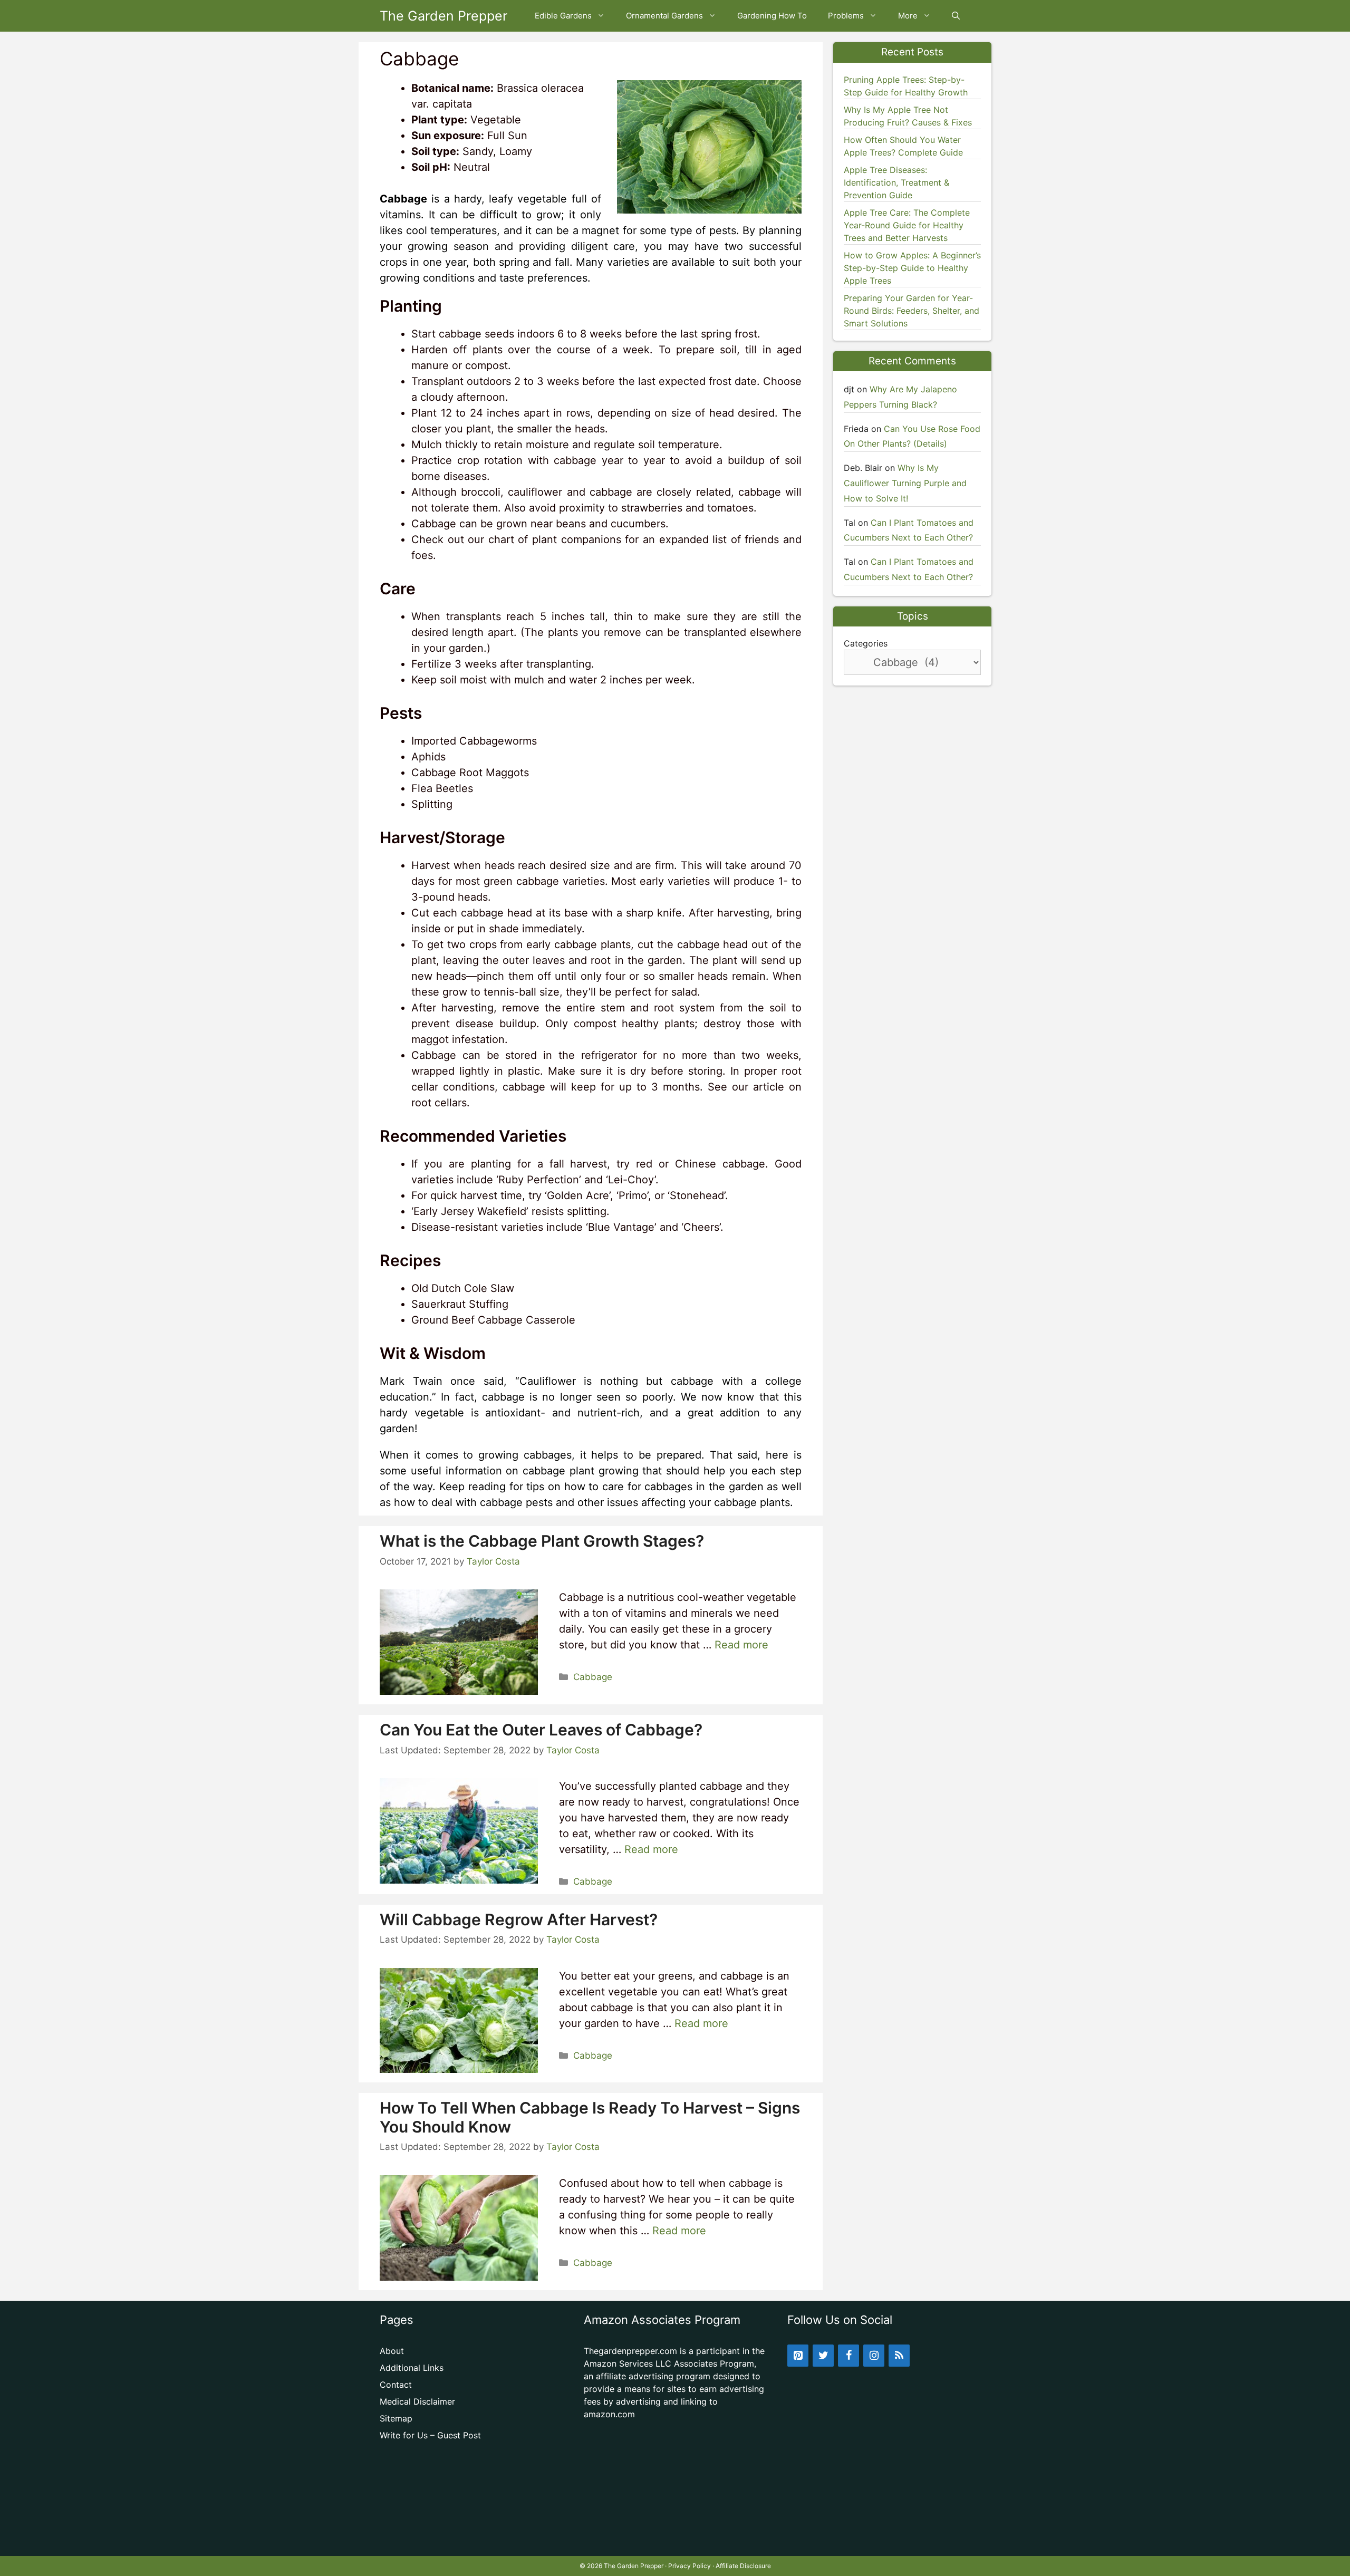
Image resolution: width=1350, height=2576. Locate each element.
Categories (866, 643)
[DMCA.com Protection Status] (675, 2539)
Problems (846, 16)
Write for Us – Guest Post (430, 2435)
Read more (741, 1645)
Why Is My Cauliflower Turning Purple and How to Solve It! (905, 483)
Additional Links (412, 2368)
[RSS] (899, 2356)
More (908, 16)
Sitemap (396, 2418)
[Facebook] (848, 2356)
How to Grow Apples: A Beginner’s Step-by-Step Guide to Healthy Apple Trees (912, 268)
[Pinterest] (798, 2356)
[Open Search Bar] (956, 16)
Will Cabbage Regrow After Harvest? (519, 1919)
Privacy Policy (690, 2566)
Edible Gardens (563, 16)
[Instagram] (874, 2356)
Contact (396, 2385)
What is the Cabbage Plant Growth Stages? (542, 1541)
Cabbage (593, 1677)
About (392, 2351)
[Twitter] (823, 2356)
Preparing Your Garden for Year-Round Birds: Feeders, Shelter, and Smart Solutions (912, 311)
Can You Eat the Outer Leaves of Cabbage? (541, 1730)
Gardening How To (772, 16)
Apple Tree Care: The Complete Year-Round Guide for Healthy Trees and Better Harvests (907, 225)
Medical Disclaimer (417, 2401)
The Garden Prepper (443, 16)
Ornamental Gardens (664, 16)
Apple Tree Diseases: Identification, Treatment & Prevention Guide (896, 182)
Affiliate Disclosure (743, 2566)
